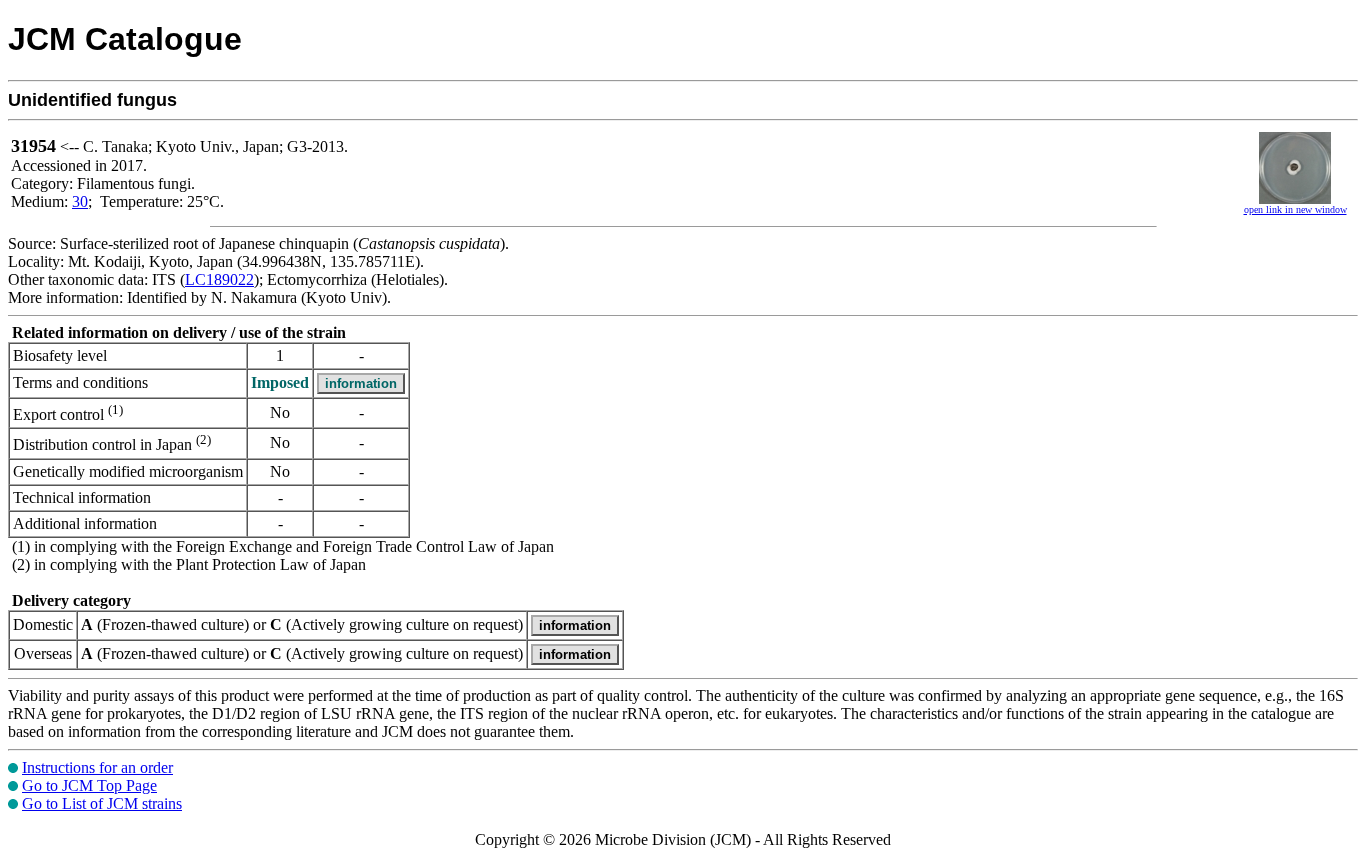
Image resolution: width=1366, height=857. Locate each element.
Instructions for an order (97, 767)
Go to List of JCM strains (102, 803)
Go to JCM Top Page (89, 785)
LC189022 (219, 279)
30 (80, 201)
